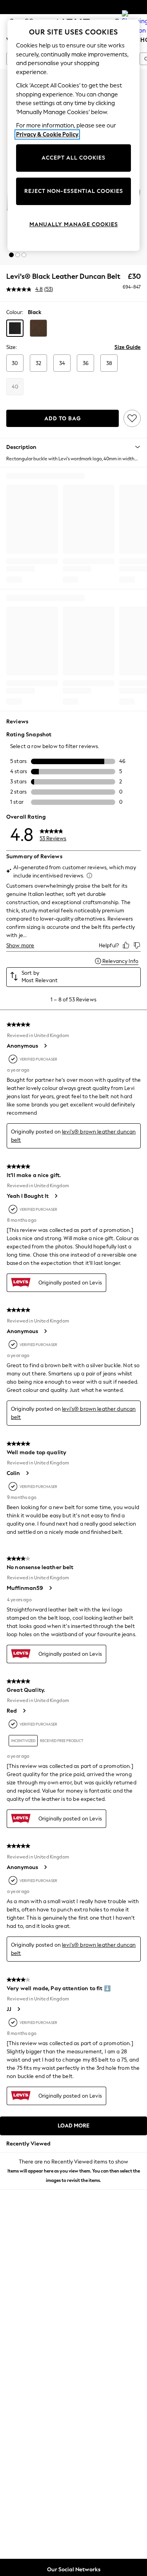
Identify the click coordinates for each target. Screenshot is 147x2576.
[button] (11, 255)
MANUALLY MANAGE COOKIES (74, 224)
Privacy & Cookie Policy (47, 134)
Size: (12, 347)
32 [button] (38, 363)
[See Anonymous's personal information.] (45, 1046)
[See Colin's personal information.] (27, 1473)
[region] (74, 135)
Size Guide (128, 347)
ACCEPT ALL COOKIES (73, 158)
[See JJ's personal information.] (18, 2009)
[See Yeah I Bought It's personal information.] (56, 1196)
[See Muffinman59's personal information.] (50, 1588)
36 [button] (86, 363)
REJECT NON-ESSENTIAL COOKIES (74, 191)
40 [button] (15, 387)
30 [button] (15, 363)
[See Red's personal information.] (24, 1711)
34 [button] (62, 363)
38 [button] (109, 363)
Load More (73, 2126)
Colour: (15, 312)
